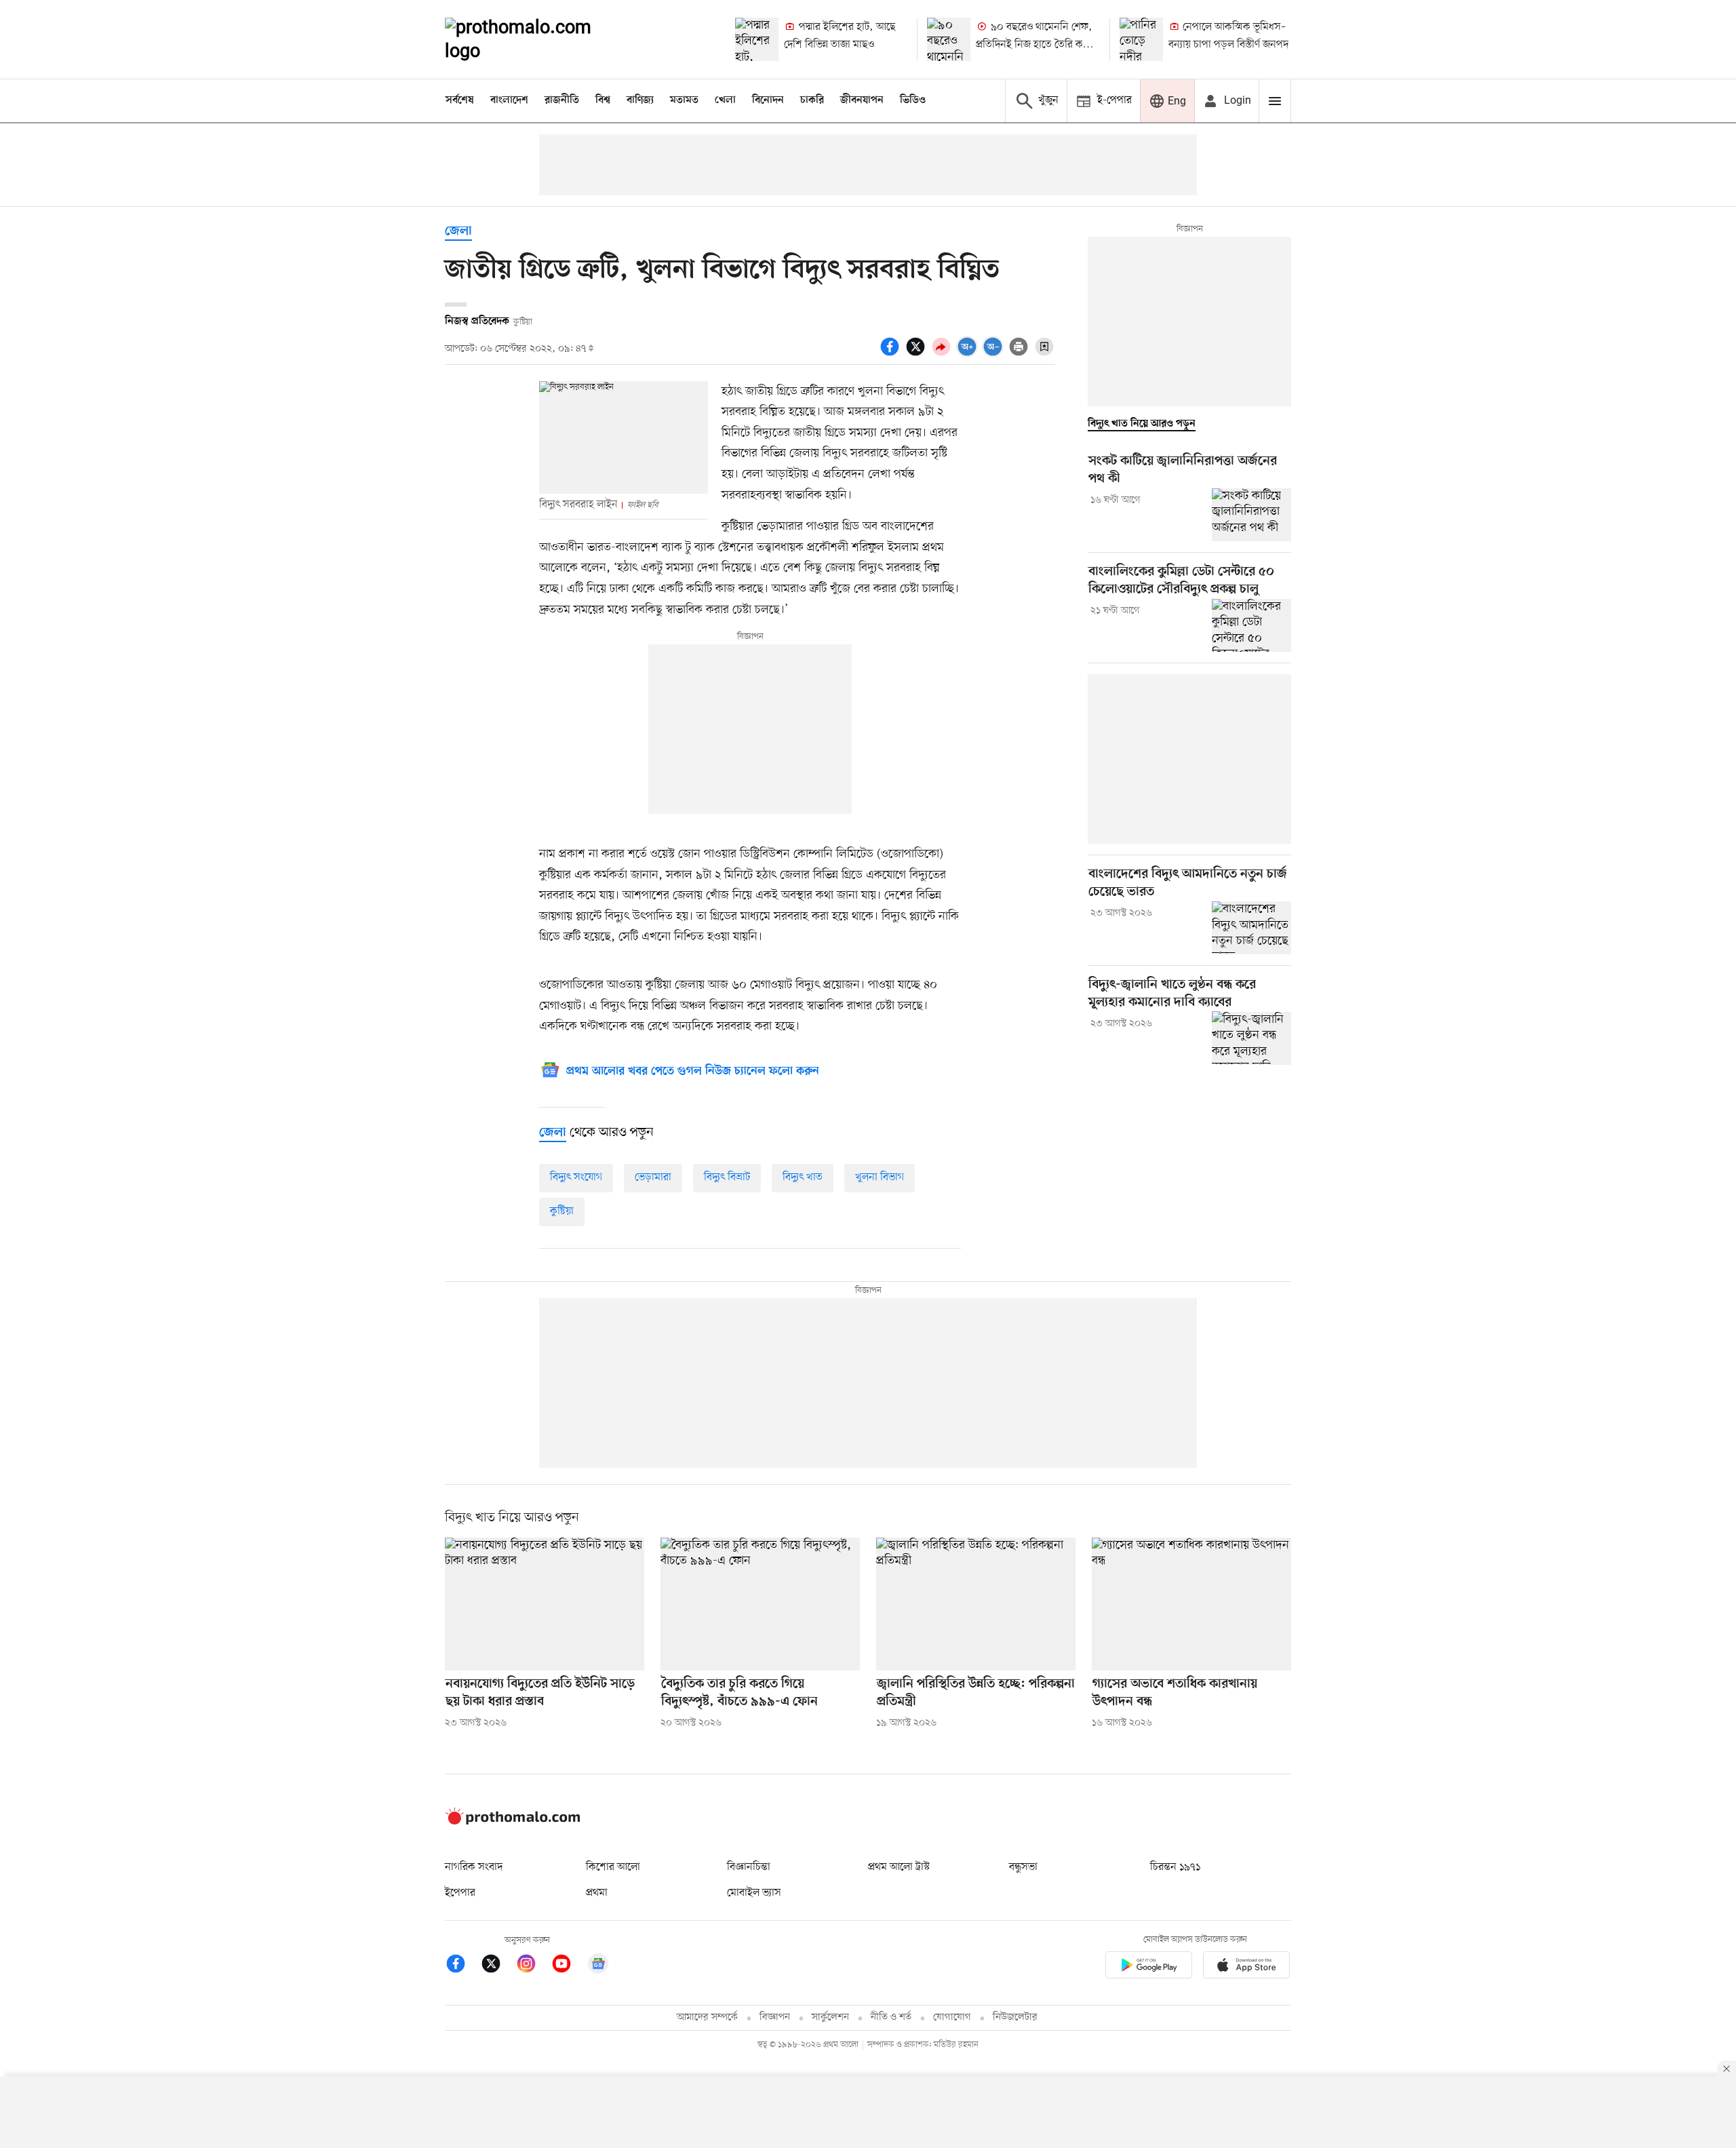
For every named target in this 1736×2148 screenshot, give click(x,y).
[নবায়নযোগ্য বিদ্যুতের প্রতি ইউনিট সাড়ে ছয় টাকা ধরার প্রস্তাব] (545, 1604)
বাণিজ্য (640, 100)
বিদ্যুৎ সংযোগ (576, 1177)
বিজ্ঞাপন (775, 2017)
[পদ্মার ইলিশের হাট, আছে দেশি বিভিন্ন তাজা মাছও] (757, 39)
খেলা (725, 100)
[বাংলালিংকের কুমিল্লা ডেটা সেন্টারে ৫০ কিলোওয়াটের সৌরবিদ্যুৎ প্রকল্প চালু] (1251, 625)
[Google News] (598, 1966)
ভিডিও (913, 100)
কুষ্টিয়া (562, 1211)
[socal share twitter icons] (918, 354)
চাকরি (812, 100)
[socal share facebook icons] (892, 354)
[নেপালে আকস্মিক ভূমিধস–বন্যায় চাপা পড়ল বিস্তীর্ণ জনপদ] (1141, 39)
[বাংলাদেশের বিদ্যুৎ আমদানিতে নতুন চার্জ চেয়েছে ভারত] (1251, 928)
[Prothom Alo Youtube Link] (568, 1966)
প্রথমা (597, 1893)
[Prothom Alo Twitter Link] (498, 1966)
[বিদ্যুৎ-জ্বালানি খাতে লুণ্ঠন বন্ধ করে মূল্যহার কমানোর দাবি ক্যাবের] (1251, 1038)
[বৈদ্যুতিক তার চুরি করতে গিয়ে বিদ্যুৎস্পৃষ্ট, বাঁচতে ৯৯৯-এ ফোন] (760, 1604)
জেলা (458, 232)
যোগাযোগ (952, 2017)
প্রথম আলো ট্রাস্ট (899, 1867)
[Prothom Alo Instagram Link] (533, 1966)
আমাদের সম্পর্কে (707, 2017)
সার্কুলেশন (830, 2017)
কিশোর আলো (613, 1867)
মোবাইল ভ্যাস (754, 1893)
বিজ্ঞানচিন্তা (749, 1867)
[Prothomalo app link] (1149, 1967)
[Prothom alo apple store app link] (1246, 1967)
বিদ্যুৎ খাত (803, 1177)
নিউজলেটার (1015, 2017)
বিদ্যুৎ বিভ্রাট (727, 1177)
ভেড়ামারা (653, 1177)
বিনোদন (768, 100)
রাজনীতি (562, 100)
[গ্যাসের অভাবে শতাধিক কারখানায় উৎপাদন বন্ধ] (1191, 1604)
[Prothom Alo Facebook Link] (462, 1966)
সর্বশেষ (460, 100)
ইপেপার (460, 1893)
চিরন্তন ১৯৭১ (1175, 1867)
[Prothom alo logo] (513, 1822)
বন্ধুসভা (1023, 1867)
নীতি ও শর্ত (891, 2017)
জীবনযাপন (862, 100)
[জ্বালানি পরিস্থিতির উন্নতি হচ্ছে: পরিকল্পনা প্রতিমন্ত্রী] (976, 1604)
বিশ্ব (603, 100)
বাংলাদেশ (509, 100)
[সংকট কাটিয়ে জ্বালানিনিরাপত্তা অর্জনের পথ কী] (1251, 515)
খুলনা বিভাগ (880, 1177)
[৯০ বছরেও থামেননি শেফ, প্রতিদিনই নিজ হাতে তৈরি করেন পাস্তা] (949, 39)
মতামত (684, 100)
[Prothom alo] (536, 39)
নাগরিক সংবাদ (474, 1867)
